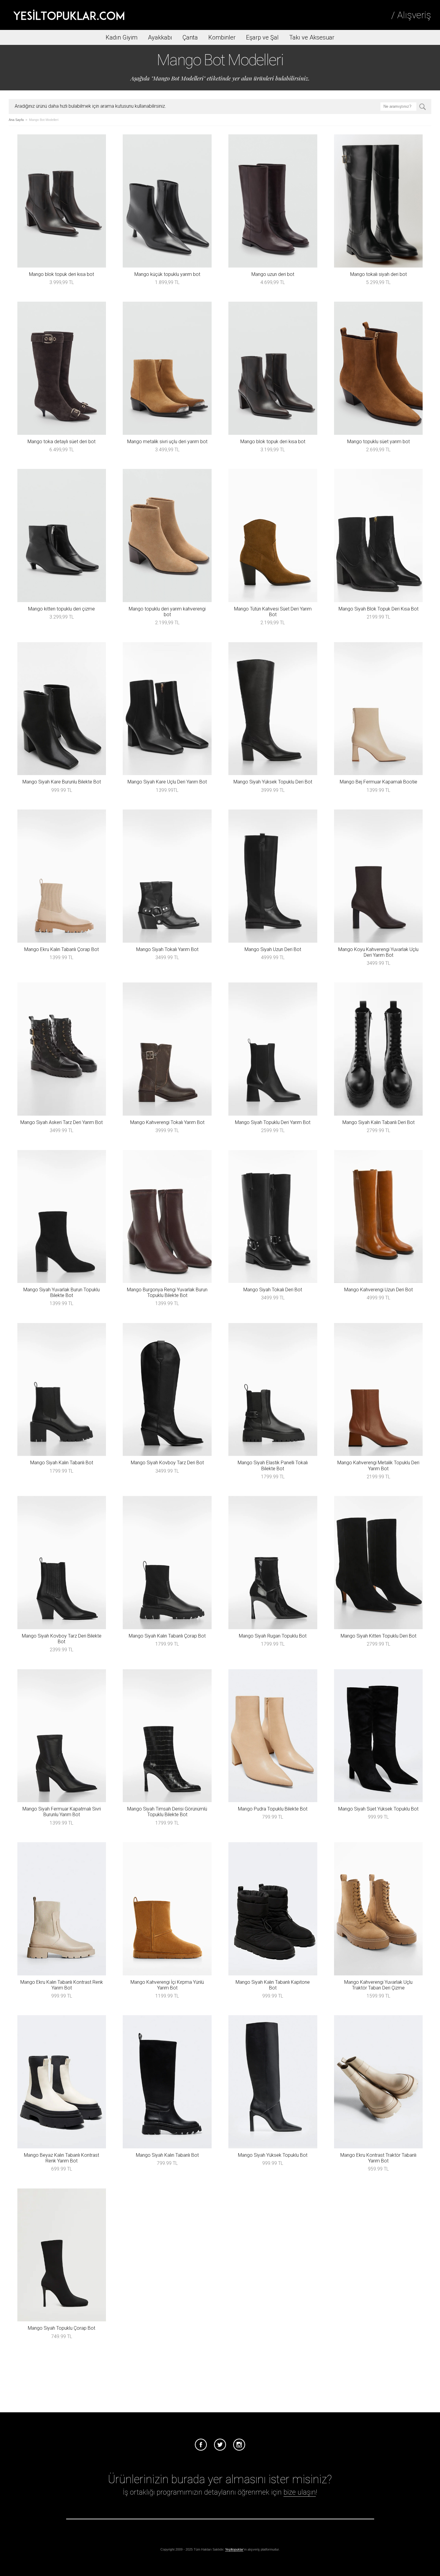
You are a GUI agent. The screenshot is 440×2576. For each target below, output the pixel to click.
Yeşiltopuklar (234, 2549)
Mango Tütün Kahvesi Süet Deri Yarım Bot (273, 612)
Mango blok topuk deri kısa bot (62, 274)
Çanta (190, 37)
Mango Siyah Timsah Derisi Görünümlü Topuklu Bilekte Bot (167, 1812)
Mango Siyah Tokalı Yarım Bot (167, 949)
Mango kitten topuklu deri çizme (62, 609)
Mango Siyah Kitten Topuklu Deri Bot (378, 1636)
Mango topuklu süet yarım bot (378, 442)
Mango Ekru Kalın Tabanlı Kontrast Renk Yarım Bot (62, 1985)
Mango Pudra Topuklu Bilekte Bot (273, 1809)
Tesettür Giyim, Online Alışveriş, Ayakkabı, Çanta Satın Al (69, 15)
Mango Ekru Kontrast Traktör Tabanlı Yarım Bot (378, 2158)
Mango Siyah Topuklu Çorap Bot (62, 2328)
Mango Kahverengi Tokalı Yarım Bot (167, 1122)
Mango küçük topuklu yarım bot (167, 274)
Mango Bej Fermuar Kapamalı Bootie (378, 782)
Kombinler (222, 37)
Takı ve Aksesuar (312, 37)
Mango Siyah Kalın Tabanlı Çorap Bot (167, 1636)
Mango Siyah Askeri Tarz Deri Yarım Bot (62, 1122)
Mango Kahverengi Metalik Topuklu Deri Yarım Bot (378, 1465)
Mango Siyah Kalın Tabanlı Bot (62, 1463)
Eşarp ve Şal (262, 37)
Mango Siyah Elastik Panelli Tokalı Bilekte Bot (273, 1465)
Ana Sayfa (16, 120)
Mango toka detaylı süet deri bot (62, 442)
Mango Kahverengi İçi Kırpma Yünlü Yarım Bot (167, 1985)
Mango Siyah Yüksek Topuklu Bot (273, 2155)
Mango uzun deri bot (273, 274)
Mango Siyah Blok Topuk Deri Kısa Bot (378, 609)
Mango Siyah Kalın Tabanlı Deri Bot (378, 1122)
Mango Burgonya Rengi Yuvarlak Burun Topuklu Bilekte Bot (167, 1292)
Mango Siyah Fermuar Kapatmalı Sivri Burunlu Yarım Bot (62, 1812)
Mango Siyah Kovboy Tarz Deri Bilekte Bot (62, 1639)
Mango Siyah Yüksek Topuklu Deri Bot (273, 782)
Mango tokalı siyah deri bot (378, 274)
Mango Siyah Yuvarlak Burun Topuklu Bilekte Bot (62, 1292)
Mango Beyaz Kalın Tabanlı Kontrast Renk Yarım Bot (62, 2158)
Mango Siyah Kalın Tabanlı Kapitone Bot (273, 1985)
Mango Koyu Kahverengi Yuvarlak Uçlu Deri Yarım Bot (378, 952)
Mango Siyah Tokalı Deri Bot (273, 1290)
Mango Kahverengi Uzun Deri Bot (378, 1290)
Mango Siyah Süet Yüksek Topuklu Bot (378, 1809)
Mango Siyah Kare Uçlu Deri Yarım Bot (167, 782)
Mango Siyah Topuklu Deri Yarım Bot (273, 1122)
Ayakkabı (160, 37)
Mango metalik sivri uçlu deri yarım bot (167, 442)
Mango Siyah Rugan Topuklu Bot (273, 1636)
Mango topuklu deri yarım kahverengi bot (167, 612)
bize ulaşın (300, 2492)
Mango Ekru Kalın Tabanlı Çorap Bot (62, 949)
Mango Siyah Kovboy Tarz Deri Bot (167, 1463)
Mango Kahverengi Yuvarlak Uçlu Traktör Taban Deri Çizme (378, 1985)
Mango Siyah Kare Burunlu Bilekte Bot (62, 782)
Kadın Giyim (122, 37)
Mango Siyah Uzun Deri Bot (273, 949)
